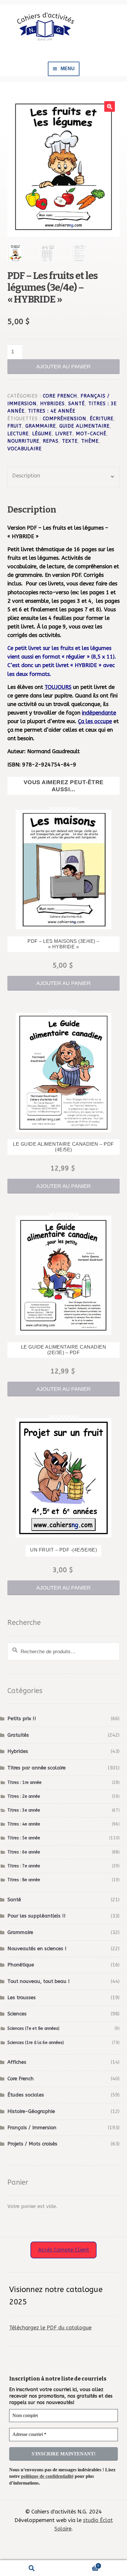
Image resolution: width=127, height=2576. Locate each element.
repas (51, 441)
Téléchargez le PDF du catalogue (50, 2328)
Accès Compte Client (64, 2250)
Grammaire (20, 1932)
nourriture (23, 441)
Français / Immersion (32, 2128)
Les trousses (22, 1998)
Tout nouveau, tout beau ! (39, 1981)
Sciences (17, 2014)
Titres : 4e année (52, 411)
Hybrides (52, 404)
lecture (18, 434)
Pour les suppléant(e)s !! (36, 1916)
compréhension (65, 419)
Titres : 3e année (24, 1810)
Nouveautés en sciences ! (37, 1949)
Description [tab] (26, 476)
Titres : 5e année (24, 1838)
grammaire (41, 426)
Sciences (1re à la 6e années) (36, 2043)
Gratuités (18, 1735)
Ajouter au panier (63, 367)
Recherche (32, 2568)
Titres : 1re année (25, 1783)
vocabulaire (25, 449)
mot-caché (91, 434)
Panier (81, 2564)
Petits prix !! (22, 1719)
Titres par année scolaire (36, 1768)
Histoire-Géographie (31, 2111)
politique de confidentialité (47, 2476)
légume (42, 434)
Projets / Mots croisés (32, 2144)
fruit (15, 426)
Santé (76, 404)
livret (64, 434)
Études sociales (26, 2095)
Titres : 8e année (24, 1880)
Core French (60, 396)
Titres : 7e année (24, 1866)
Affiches (17, 2062)
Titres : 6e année (24, 1852)
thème (90, 441)
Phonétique (21, 1965)
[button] (110, 106)
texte (70, 441)
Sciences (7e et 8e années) (33, 2029)
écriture (102, 419)
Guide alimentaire (84, 426)
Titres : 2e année (24, 1796)
